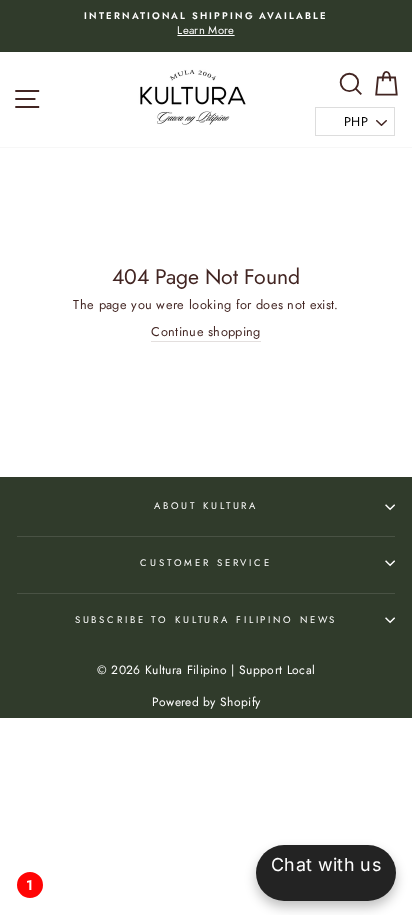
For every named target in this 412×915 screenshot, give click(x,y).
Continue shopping (205, 332)
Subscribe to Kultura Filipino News (206, 620)
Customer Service (206, 563)
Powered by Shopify (206, 702)
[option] (206, 24)
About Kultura (206, 506)
